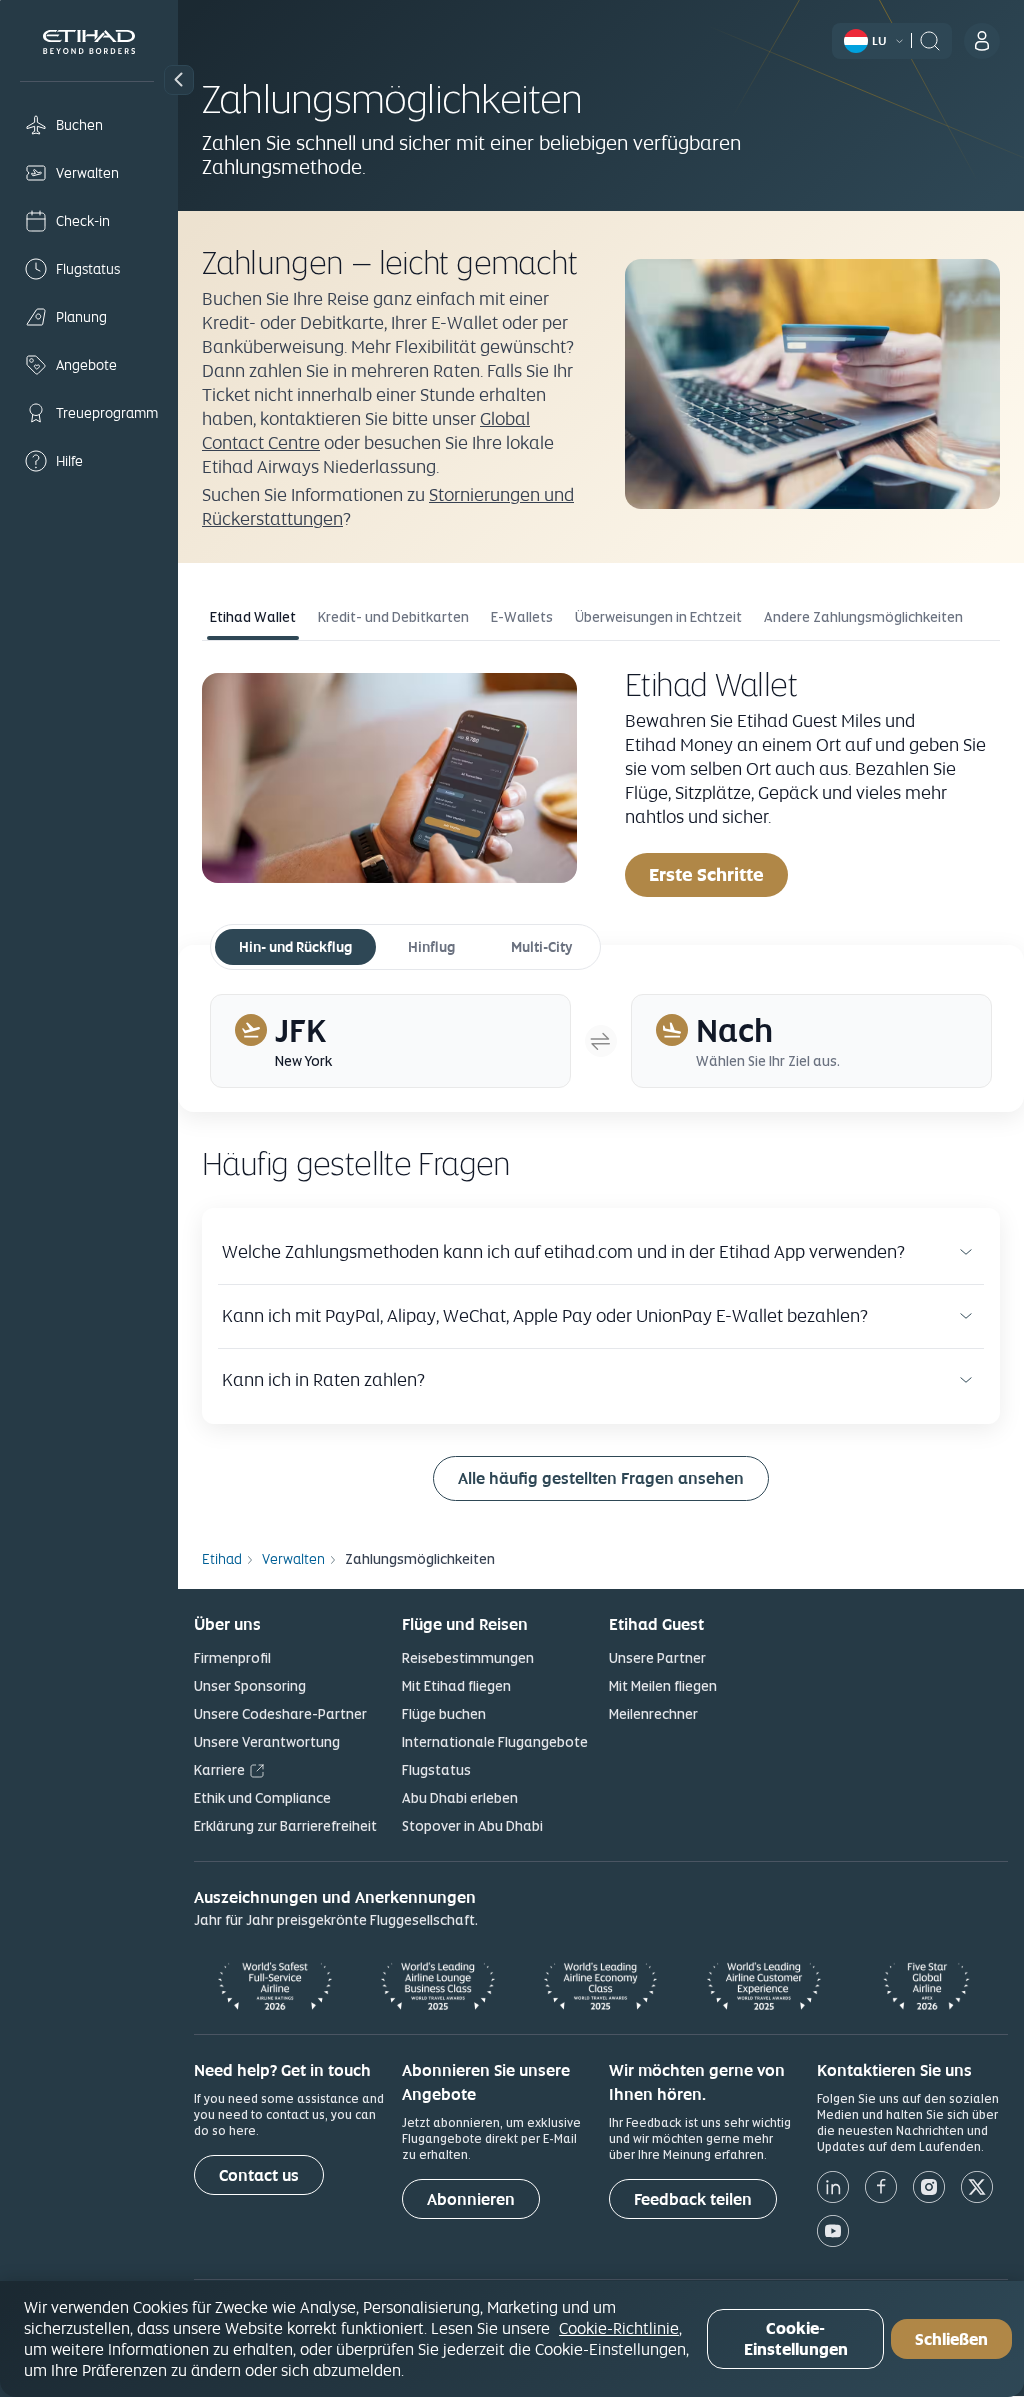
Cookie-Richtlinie (619, 2328)
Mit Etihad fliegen (456, 1686)
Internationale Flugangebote (495, 1742)
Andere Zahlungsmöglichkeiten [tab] (863, 617)
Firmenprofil (232, 1658)
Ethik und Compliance (262, 1798)
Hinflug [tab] (431, 947)
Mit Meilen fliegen (663, 1686)
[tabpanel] (601, 780)
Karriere (219, 1770)
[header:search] (930, 39)
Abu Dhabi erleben (460, 1798)
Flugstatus (436, 1770)
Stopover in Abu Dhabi (472, 1826)
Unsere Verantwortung (267, 1742)
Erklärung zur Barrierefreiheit (285, 1826)
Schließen (951, 2339)
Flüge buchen (444, 1714)
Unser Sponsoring (250, 1686)
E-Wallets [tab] (522, 617)
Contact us (259, 2175)
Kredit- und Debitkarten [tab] (393, 617)
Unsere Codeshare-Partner (280, 1714)
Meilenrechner (653, 1714)
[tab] (390, 1041)
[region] (512, 2339)
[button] (179, 80)
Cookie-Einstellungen (796, 2339)
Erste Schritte (706, 874)
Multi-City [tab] (541, 947)
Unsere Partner (657, 1658)
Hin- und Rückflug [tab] (295, 947)
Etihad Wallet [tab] (253, 617)
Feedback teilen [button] (693, 2199)
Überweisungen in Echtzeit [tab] (658, 617)
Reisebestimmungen (468, 1658)
